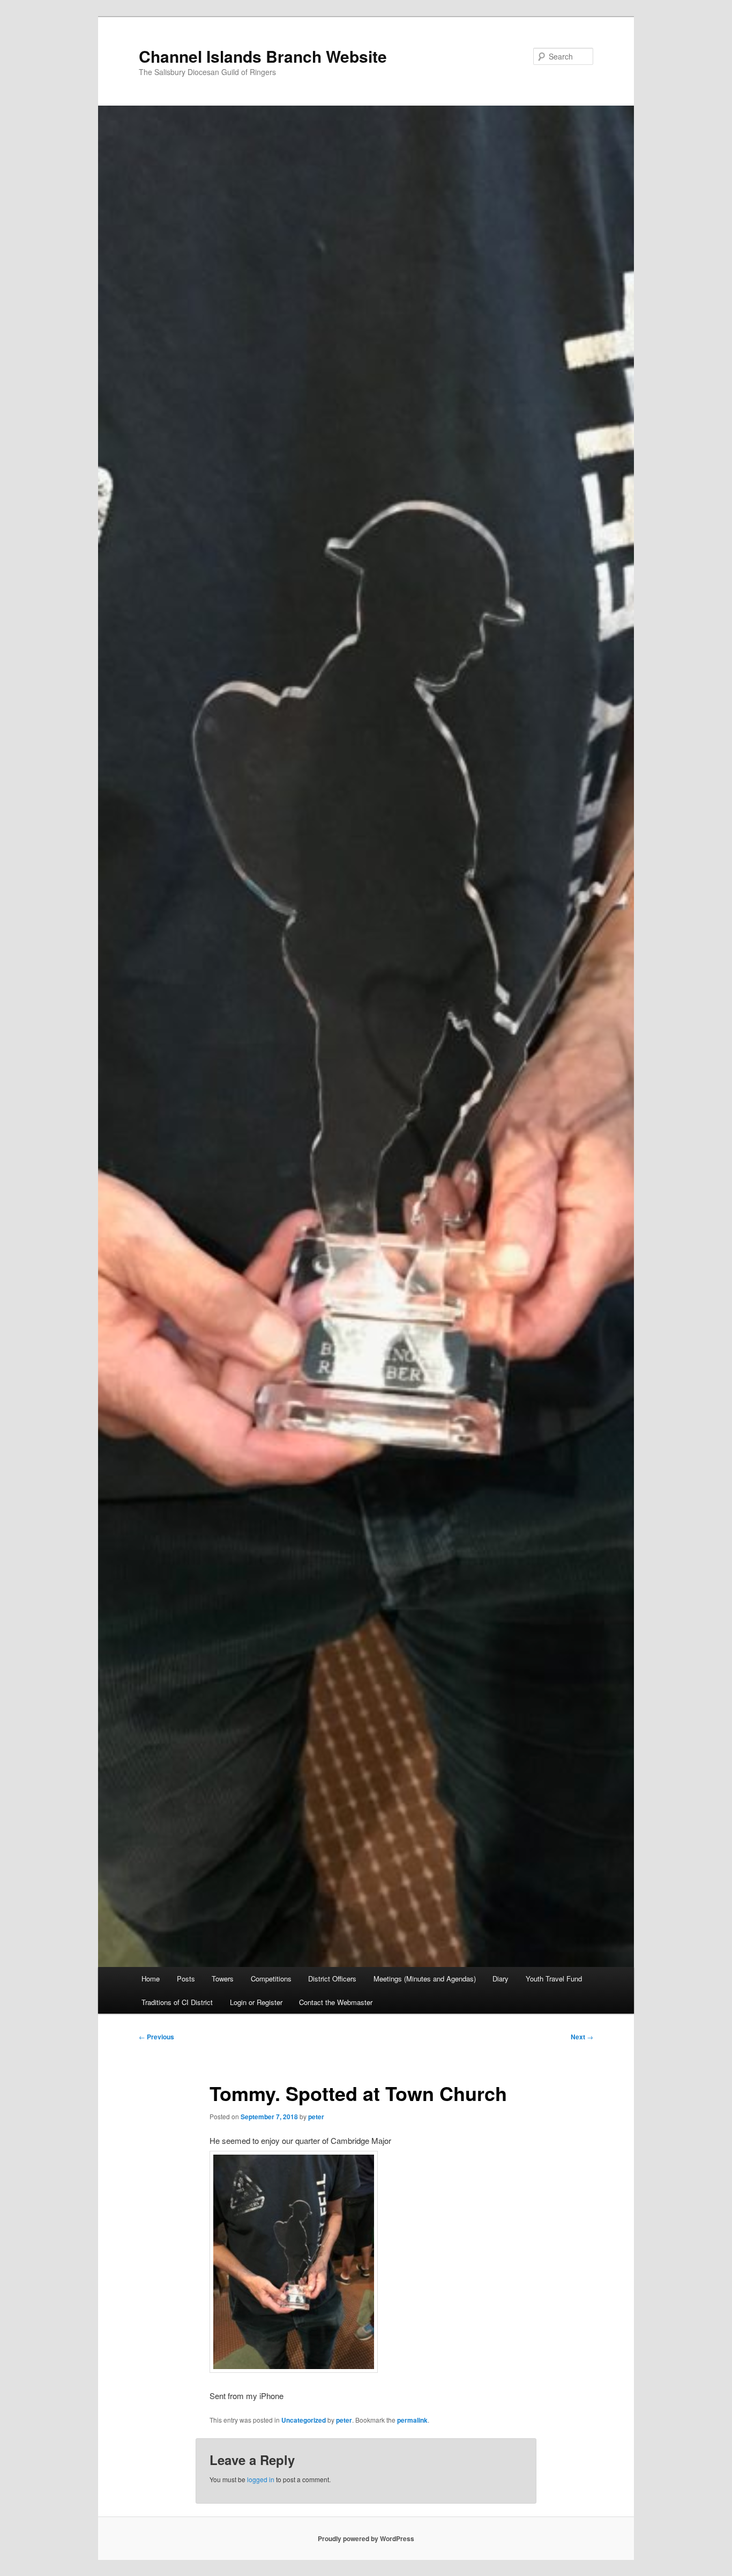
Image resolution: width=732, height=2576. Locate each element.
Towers (223, 1979)
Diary (501, 1979)
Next (582, 2037)
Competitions (271, 1979)
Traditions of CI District (177, 2002)
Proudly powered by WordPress (366, 2538)
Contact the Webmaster (336, 2002)
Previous (156, 2037)
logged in (261, 2479)
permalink (412, 2420)
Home (151, 1979)
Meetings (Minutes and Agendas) (425, 1979)
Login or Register (256, 2002)
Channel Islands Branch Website (263, 56)
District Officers (332, 1979)
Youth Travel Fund (554, 1979)
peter (316, 2117)
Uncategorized (304, 2420)
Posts (186, 1979)
